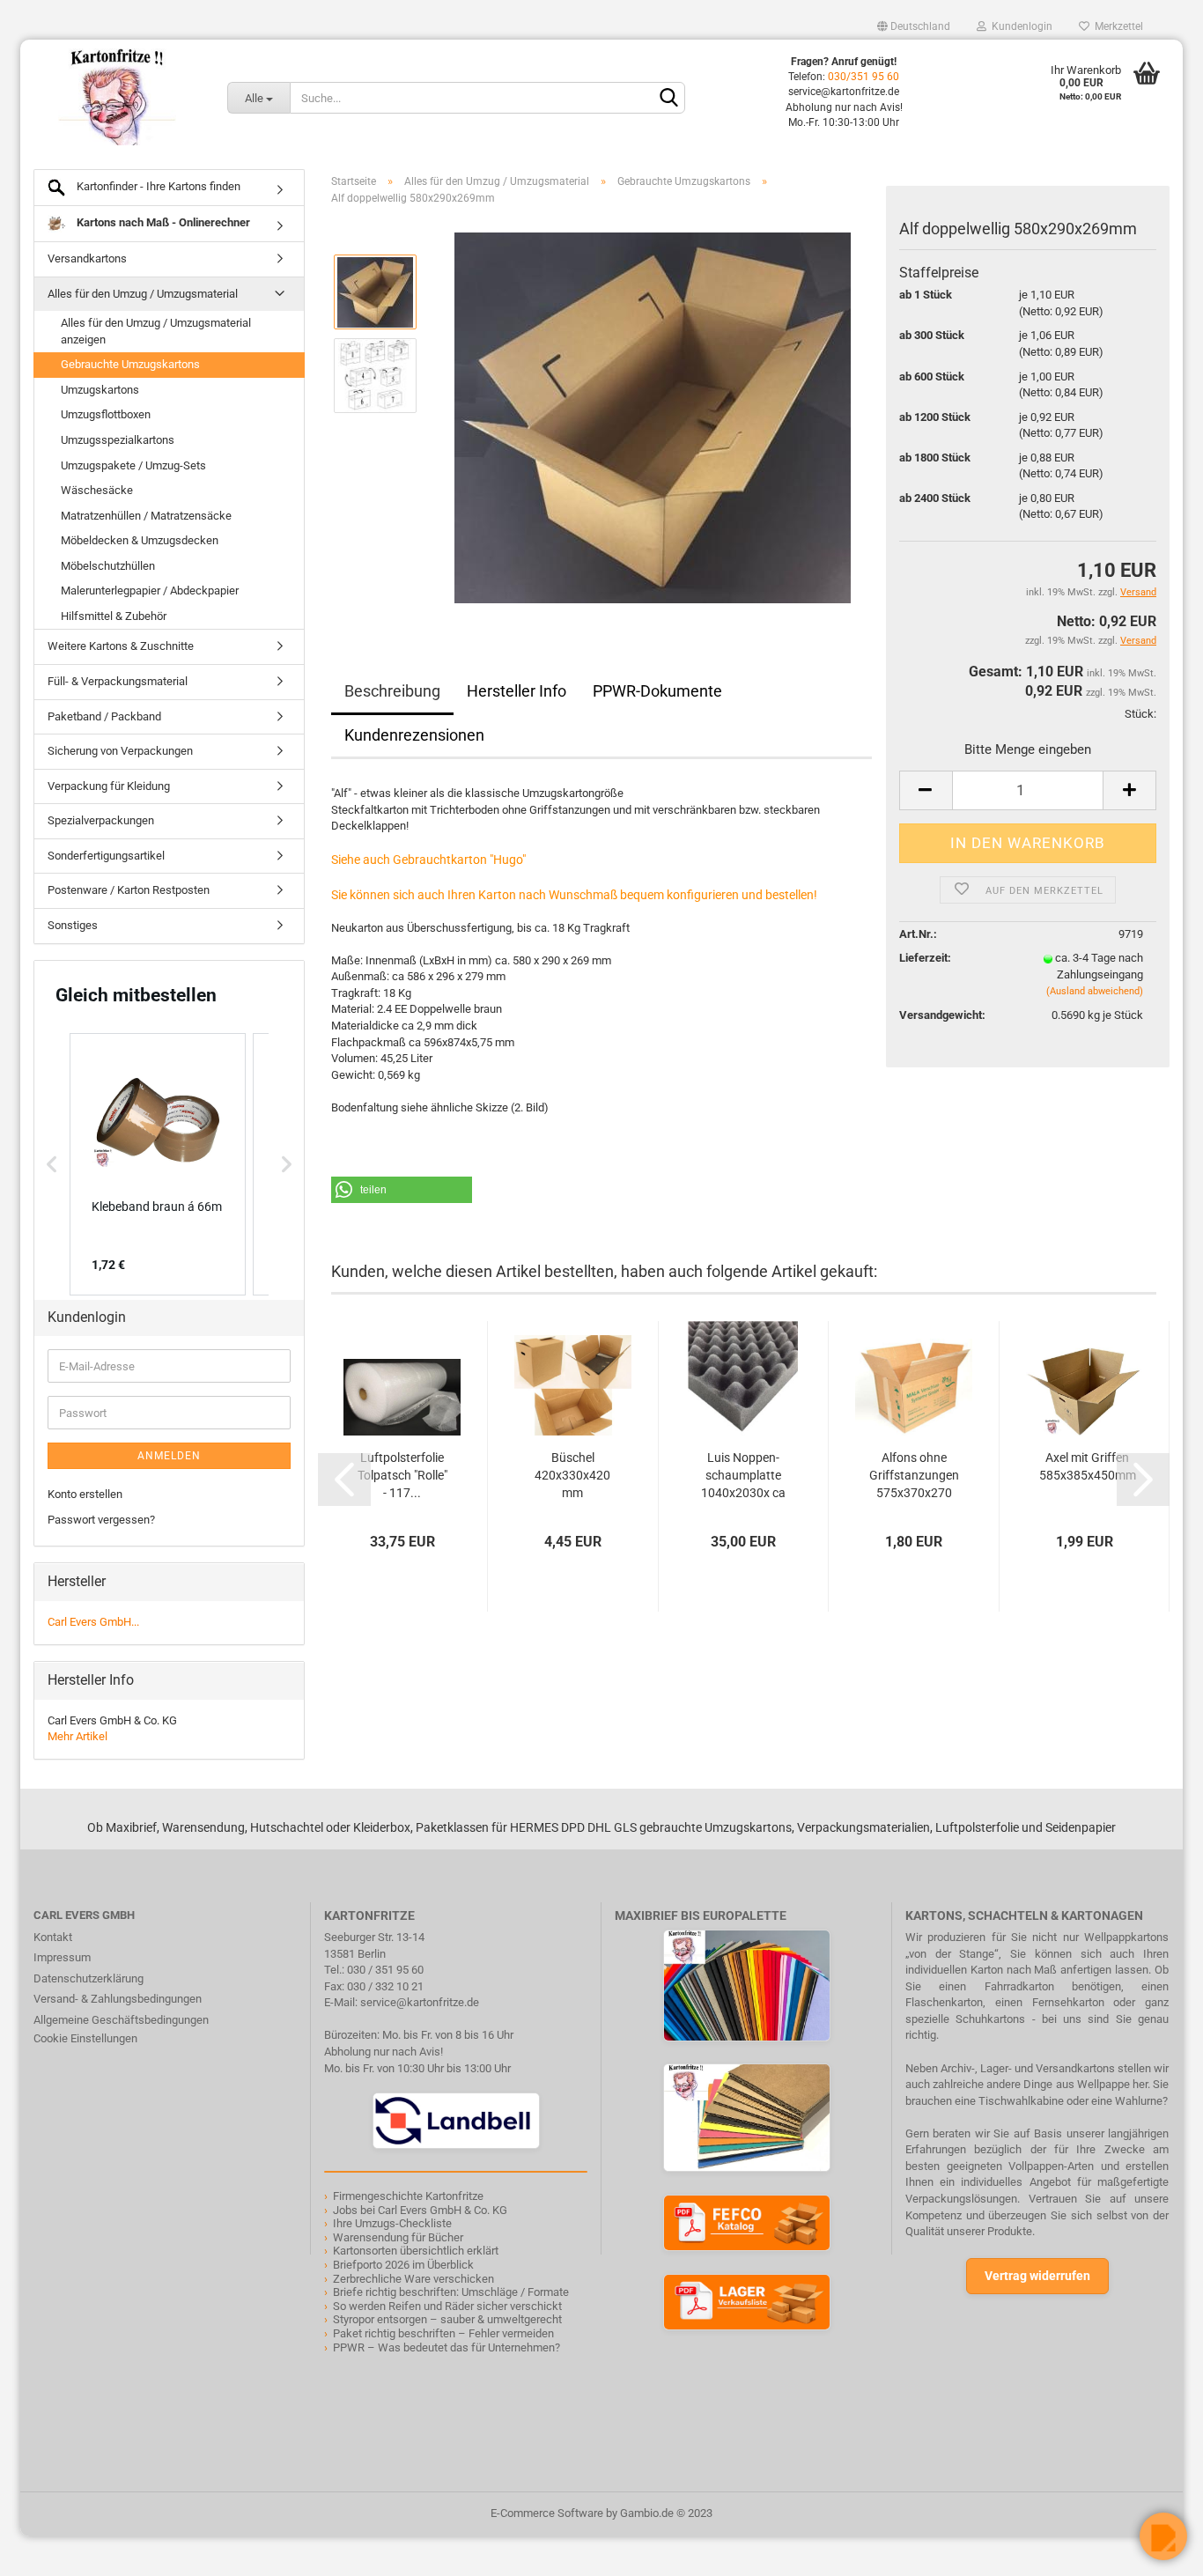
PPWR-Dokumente (657, 691)
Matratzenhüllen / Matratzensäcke (146, 516)
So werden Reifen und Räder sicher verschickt (447, 2306)
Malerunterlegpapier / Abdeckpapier (150, 590)
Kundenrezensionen (414, 735)
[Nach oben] (48, 2550)
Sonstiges (73, 925)
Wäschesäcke (97, 490)
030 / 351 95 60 (385, 1970)
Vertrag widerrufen (1037, 2276)
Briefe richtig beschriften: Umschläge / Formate (451, 2292)
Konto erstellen (85, 1494)
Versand (1138, 641)
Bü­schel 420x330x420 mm (572, 1475)
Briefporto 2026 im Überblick (403, 2265)
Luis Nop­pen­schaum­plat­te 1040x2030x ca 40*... (743, 1476)
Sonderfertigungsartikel (106, 856)
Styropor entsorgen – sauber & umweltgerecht (447, 2319)
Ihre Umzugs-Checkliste (392, 2223)
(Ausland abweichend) (1095, 991)
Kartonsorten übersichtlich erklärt (416, 2251)
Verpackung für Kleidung (109, 786)
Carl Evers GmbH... (93, 1622)
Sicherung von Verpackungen (120, 751)
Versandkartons (87, 258)
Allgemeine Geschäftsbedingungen (121, 2020)
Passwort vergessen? (101, 1520)
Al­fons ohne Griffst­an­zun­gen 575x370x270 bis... (914, 1476)
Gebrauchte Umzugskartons (130, 364)
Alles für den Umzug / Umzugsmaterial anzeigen (156, 331)
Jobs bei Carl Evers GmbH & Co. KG (420, 2210)
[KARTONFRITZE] (117, 97)
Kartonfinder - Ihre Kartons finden (157, 186)
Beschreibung (392, 691)
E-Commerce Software (547, 2513)
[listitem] (158, 1164)
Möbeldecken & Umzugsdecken (140, 540)
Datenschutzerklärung (89, 1978)
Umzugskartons (100, 390)
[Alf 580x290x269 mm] (653, 417)
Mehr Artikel (77, 1736)
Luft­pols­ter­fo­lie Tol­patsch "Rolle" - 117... (402, 1475)
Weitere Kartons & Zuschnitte (121, 646)
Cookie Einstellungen (85, 2038)
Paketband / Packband (104, 716)
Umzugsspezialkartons (118, 440)
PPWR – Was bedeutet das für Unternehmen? (447, 2347)
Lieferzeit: (925, 958)
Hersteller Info (517, 691)
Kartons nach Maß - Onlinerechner (162, 222)
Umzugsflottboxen (106, 414)
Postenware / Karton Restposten (129, 890)
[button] (402, 1190)
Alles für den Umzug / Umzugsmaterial (143, 294)
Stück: (1140, 714)
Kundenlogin (1019, 26)
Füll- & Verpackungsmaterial (118, 681)
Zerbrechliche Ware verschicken (413, 2279)
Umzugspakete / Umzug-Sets (133, 465)
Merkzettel (1116, 26)
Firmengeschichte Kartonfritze (408, 2196)
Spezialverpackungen (101, 820)
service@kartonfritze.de (420, 2002)
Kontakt (53, 1937)
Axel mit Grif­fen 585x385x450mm (1088, 1466)
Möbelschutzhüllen (108, 566)
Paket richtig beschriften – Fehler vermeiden (443, 2333)
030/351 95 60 (864, 77)
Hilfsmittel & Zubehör (114, 616)
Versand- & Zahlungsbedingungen (118, 1999)
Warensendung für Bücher (398, 2237)
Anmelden (169, 1456)
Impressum (62, 1957)
